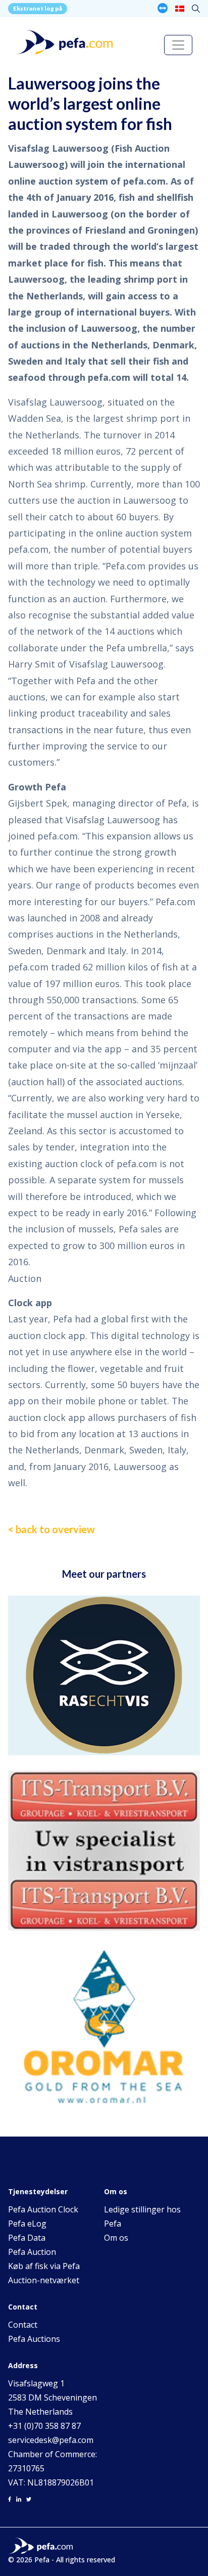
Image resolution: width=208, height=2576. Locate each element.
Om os (116, 2238)
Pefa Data (27, 2238)
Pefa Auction (32, 2252)
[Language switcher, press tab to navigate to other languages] (180, 8)
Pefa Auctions (34, 2339)
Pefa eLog (27, 2224)
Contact (23, 2325)
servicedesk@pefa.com (51, 2440)
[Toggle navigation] (178, 45)
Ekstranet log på (38, 8)
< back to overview (51, 1529)
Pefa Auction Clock (43, 2209)
